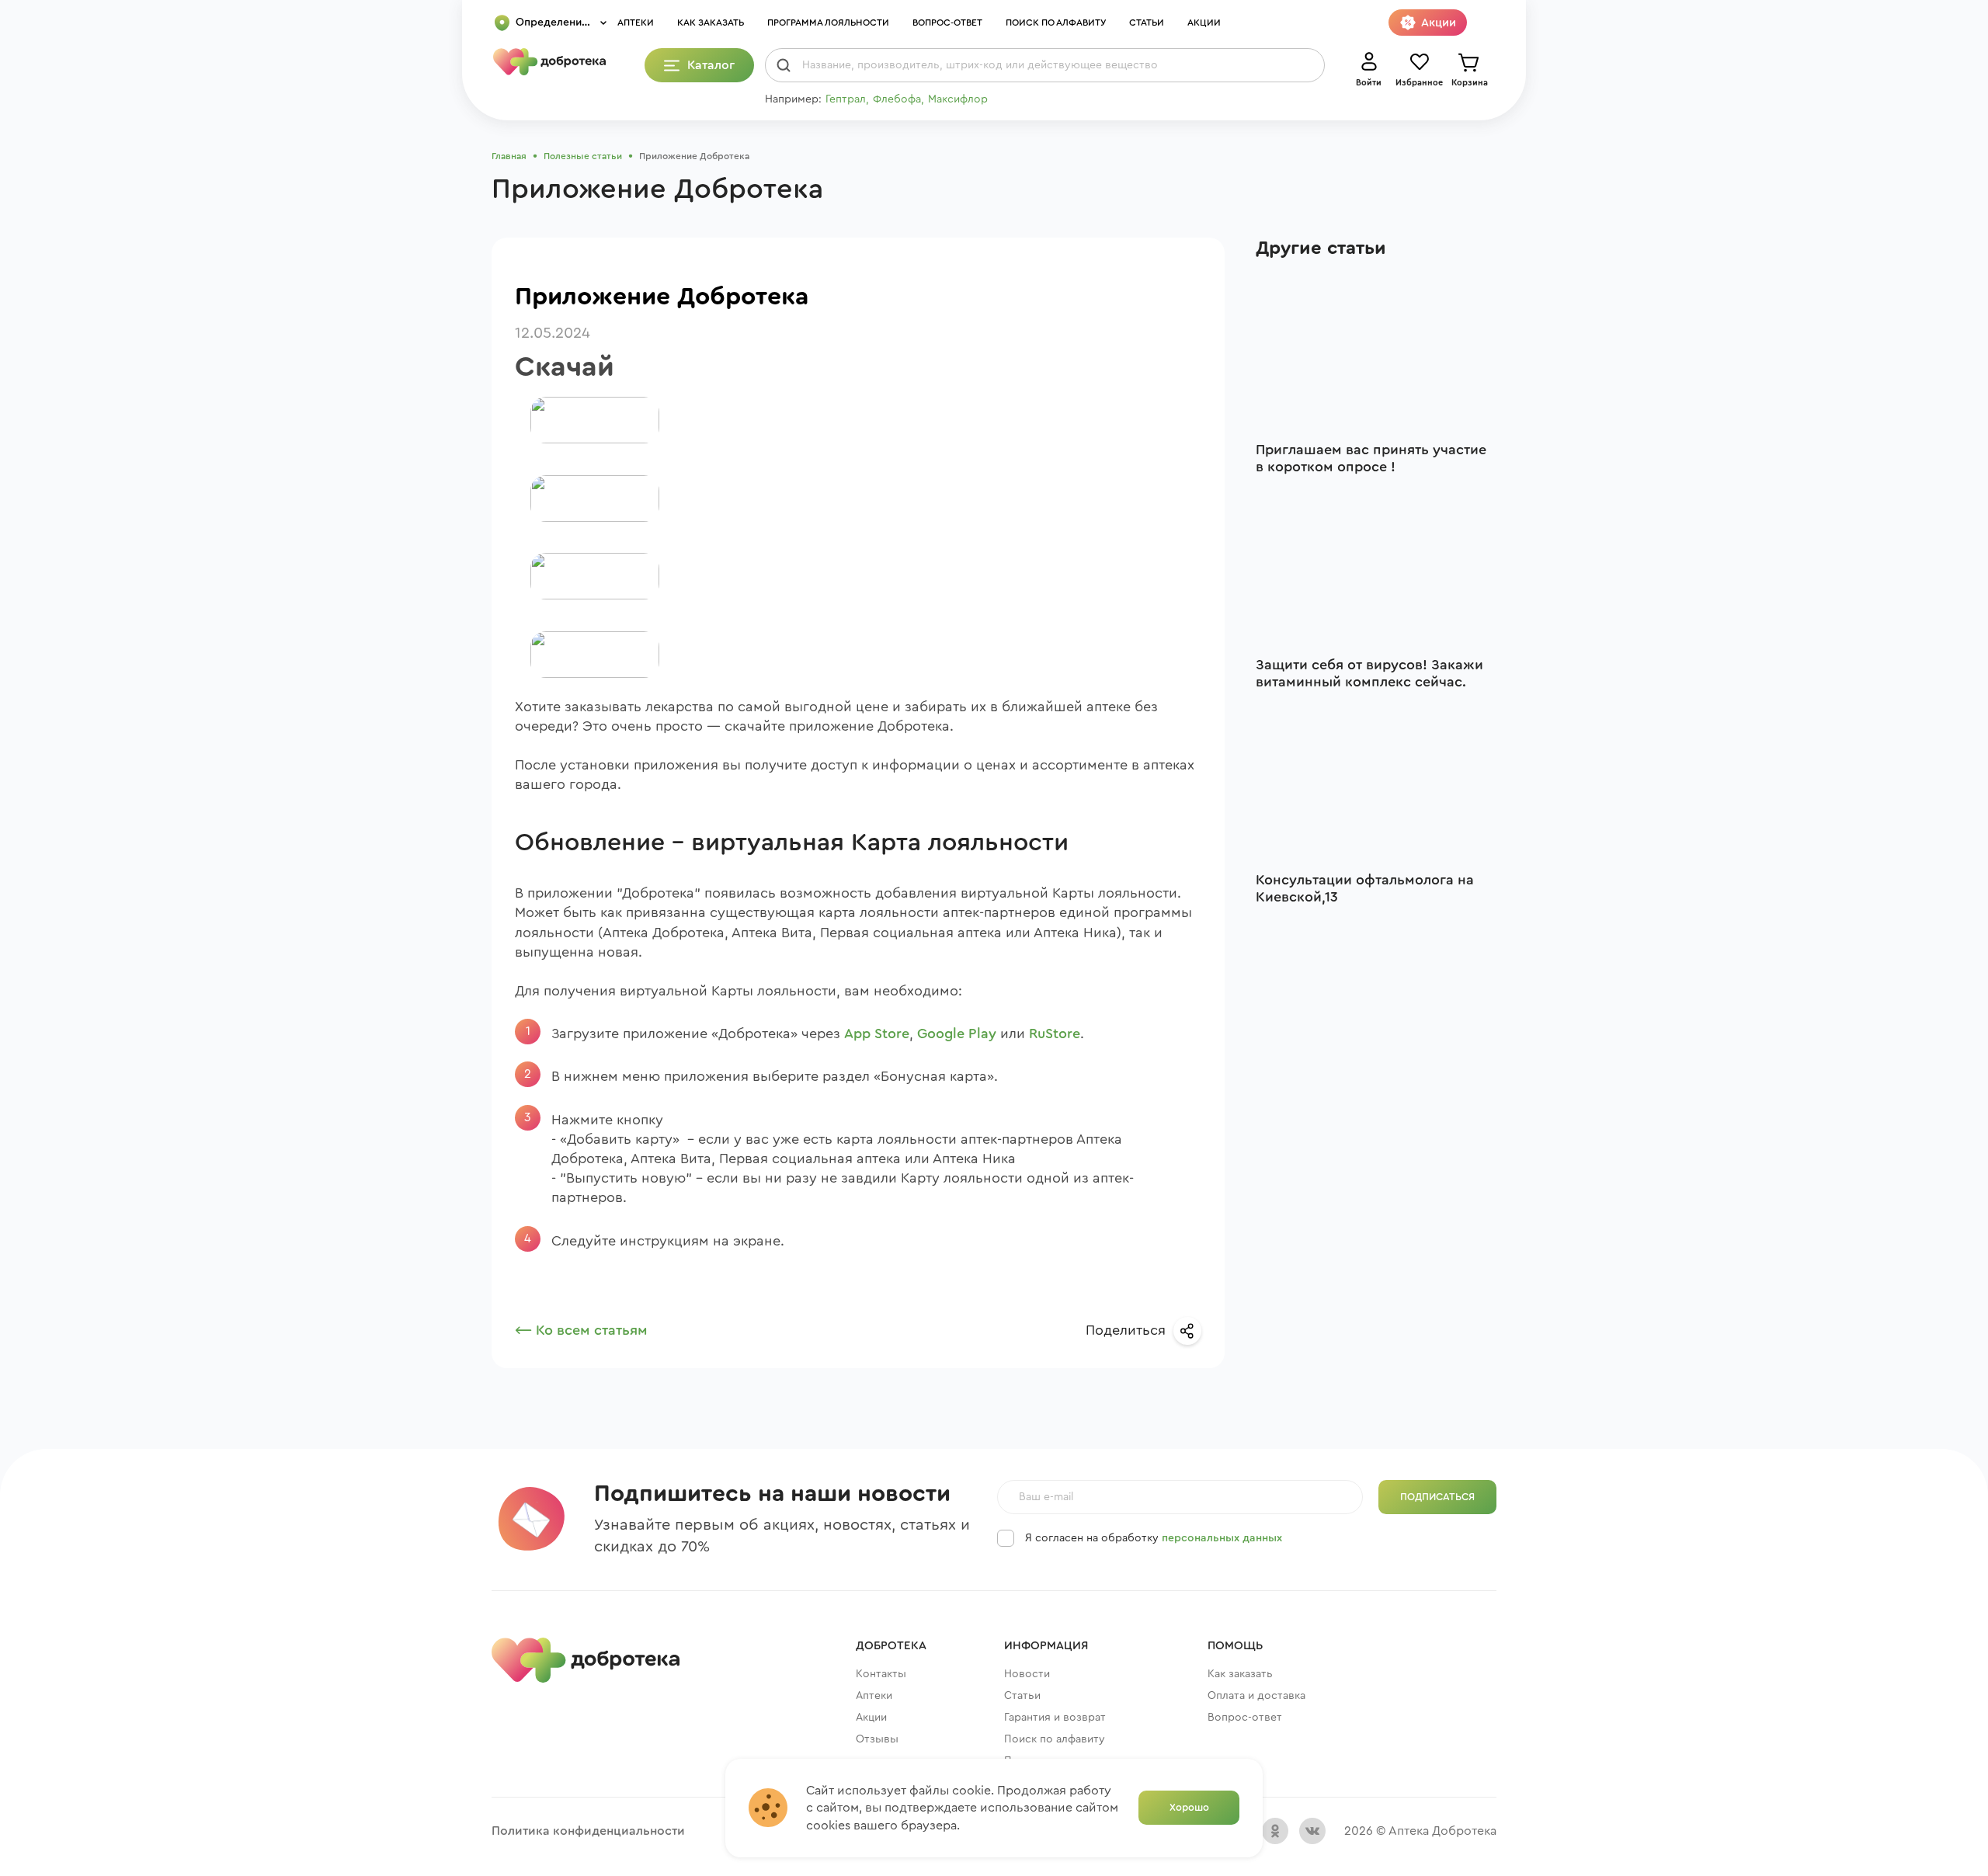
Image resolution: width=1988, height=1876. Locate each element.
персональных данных (1222, 1538)
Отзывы (877, 1739)
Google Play (957, 1034)
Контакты (881, 1674)
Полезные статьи (583, 156)
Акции (1204, 23)
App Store (877, 1034)
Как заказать (711, 23)
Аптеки (636, 23)
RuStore (1055, 1034)
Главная (509, 156)
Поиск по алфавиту (1056, 23)
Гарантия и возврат (1055, 1718)
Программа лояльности (828, 23)
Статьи (1147, 23)
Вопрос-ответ (947, 23)
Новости (1027, 1674)
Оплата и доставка (1256, 1696)
